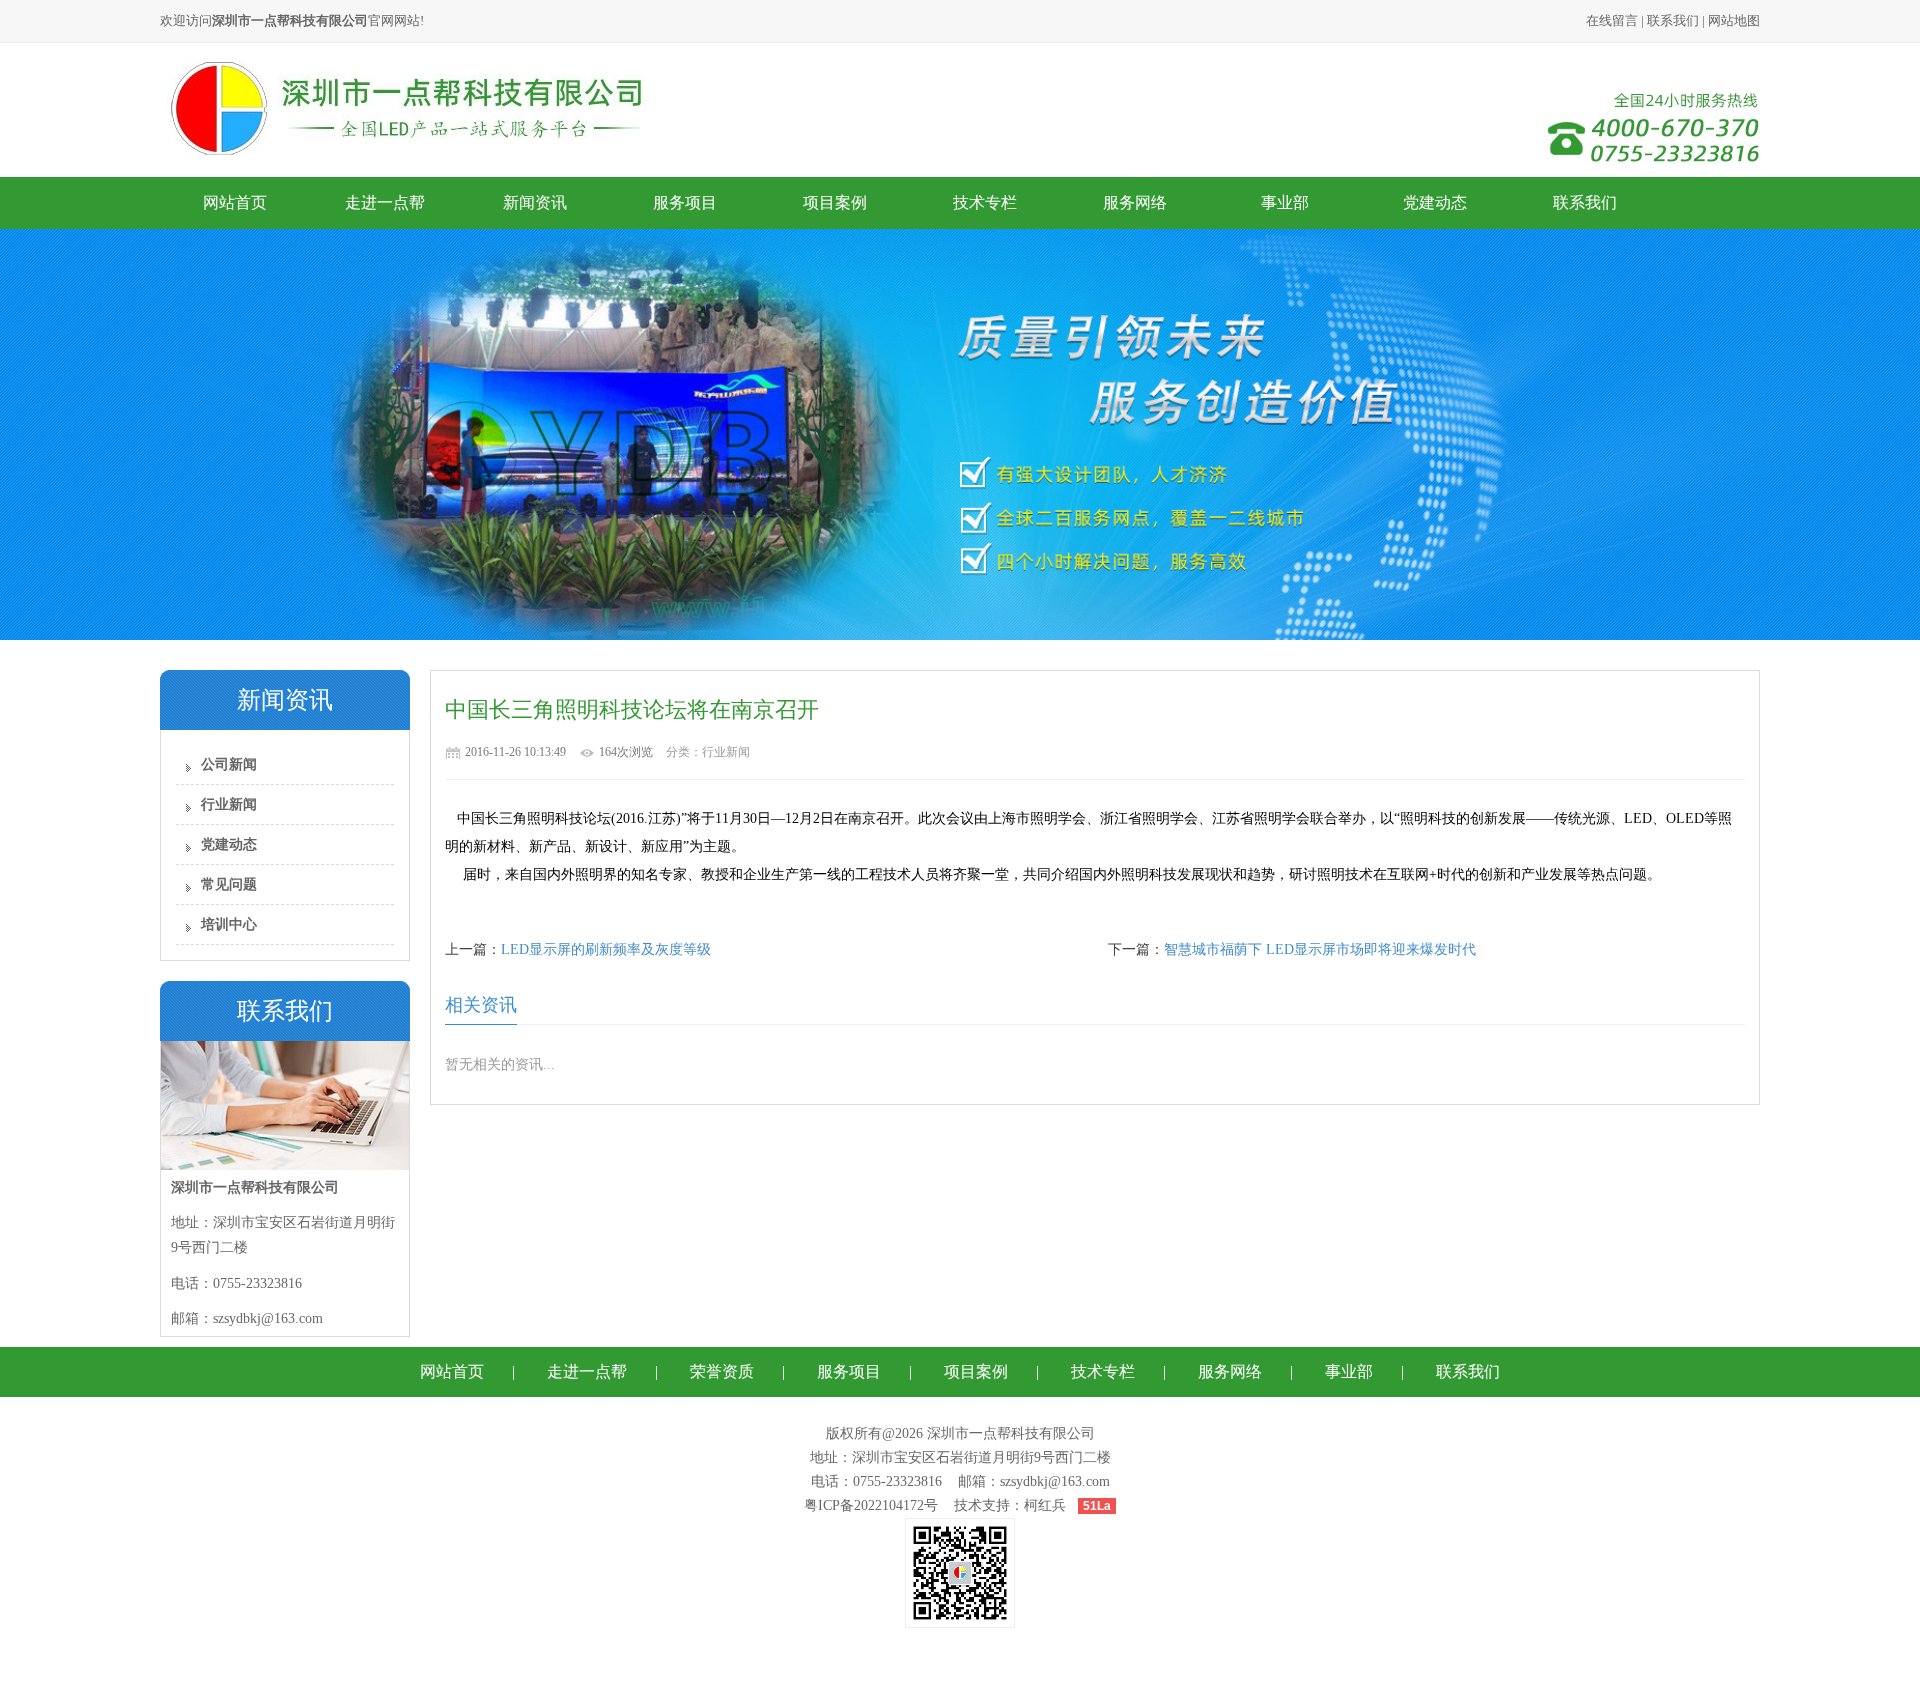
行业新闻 (229, 804)
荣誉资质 (722, 1371)
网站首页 (235, 202)
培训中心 (229, 924)
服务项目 (685, 202)
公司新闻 (229, 764)
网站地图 (1734, 20)
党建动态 (1435, 202)
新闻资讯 (535, 202)
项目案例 (835, 202)
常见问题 (229, 884)
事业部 (1285, 202)
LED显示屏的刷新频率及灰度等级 (606, 949)
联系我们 (1673, 20)
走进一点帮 (385, 202)
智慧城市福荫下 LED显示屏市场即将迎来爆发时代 (1320, 949)
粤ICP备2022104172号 (871, 1505)
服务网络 (1135, 202)
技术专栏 (985, 202)
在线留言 (1612, 20)
